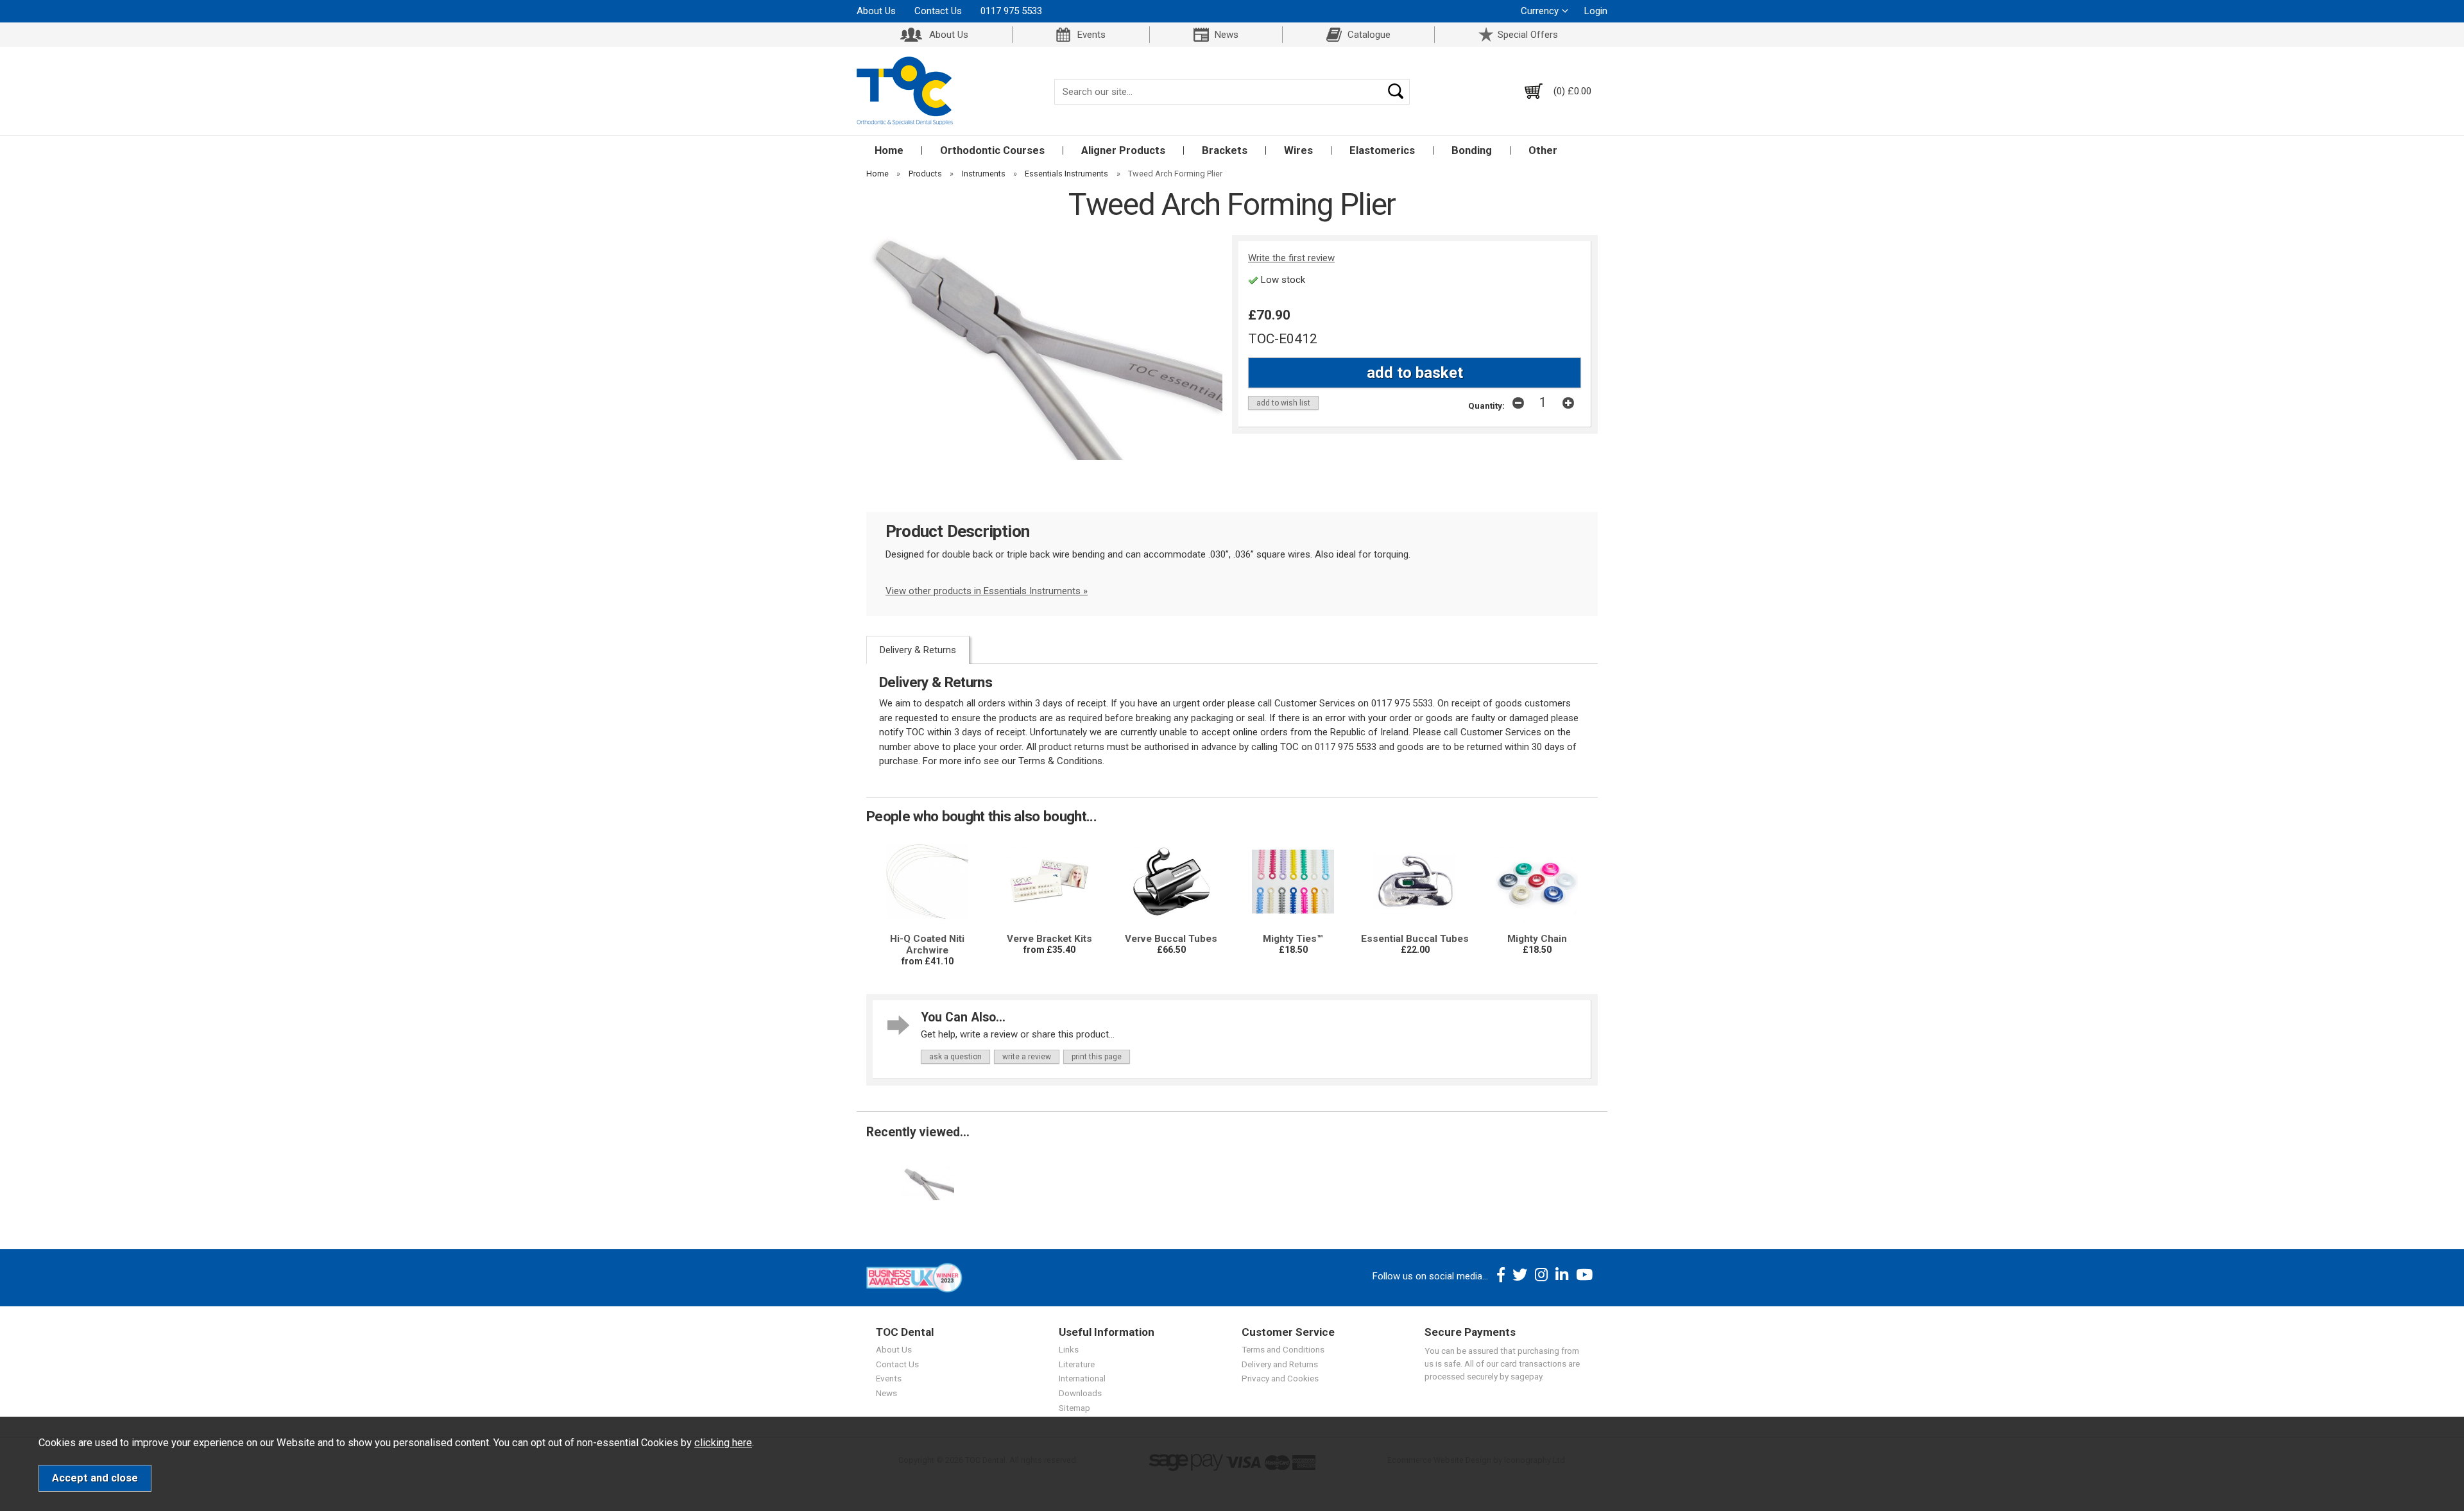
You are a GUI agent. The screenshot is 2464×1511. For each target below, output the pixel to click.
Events (1091, 35)
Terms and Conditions (1283, 1349)
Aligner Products (1123, 150)
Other (1543, 150)
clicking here (723, 1443)
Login (1596, 11)
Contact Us (938, 11)
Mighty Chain (1537, 939)
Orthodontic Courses (992, 150)
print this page (1097, 1057)
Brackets (1225, 150)
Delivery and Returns (1280, 1364)
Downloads (1080, 1393)
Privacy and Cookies (1280, 1378)
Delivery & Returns (918, 650)
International (1082, 1378)
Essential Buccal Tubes (1415, 939)
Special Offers (1528, 35)
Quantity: (1486, 405)
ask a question (955, 1057)
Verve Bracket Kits (1049, 939)
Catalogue (1369, 35)
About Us (876, 11)
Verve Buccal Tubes (1171, 939)
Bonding (1472, 150)
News (1227, 35)
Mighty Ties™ (1293, 939)
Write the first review (1291, 258)
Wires (1298, 150)
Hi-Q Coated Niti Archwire (927, 944)
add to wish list (1283, 403)
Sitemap (1074, 1408)
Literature (1077, 1364)
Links (1069, 1349)
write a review (1027, 1057)
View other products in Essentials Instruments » (987, 591)
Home (889, 150)
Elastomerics (1382, 150)
